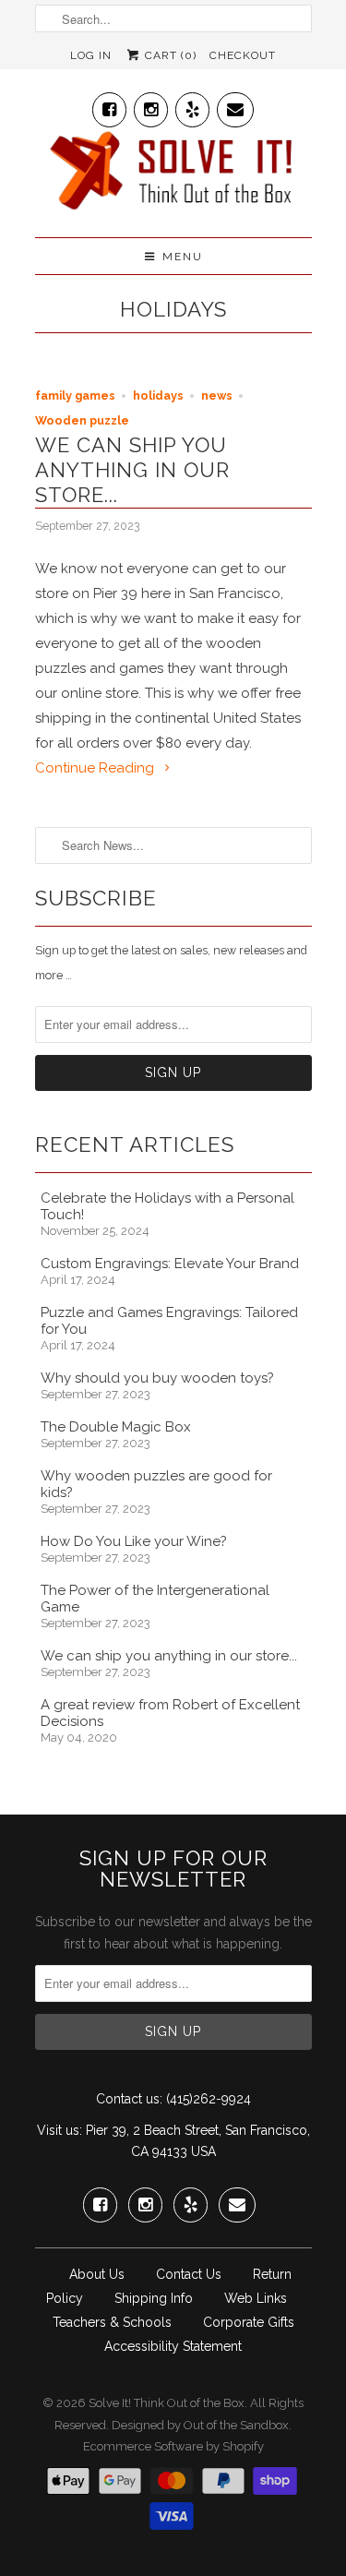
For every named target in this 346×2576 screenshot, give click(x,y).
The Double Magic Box (116, 1427)
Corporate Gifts (249, 2322)
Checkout (243, 55)
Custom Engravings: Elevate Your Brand (170, 1264)
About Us (97, 2274)
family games (75, 395)
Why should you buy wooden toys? (157, 1378)
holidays (173, 309)
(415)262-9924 (209, 2099)
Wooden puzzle (82, 420)
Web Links (256, 2298)
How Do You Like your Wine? (134, 1541)
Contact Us (189, 2274)
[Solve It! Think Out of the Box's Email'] (235, 106)
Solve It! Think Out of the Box (167, 2403)
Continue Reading (96, 768)
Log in (91, 55)
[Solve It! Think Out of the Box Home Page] (173, 175)
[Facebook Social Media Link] (109, 106)
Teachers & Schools (112, 2322)
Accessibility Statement (173, 2346)
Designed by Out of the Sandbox (200, 2425)
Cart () (169, 55)
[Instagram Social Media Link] (151, 106)
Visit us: (60, 2130)
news (217, 395)
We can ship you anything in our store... (132, 470)
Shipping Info (154, 2298)
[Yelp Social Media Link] (192, 106)
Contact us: (129, 2099)
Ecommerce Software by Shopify (173, 2446)
